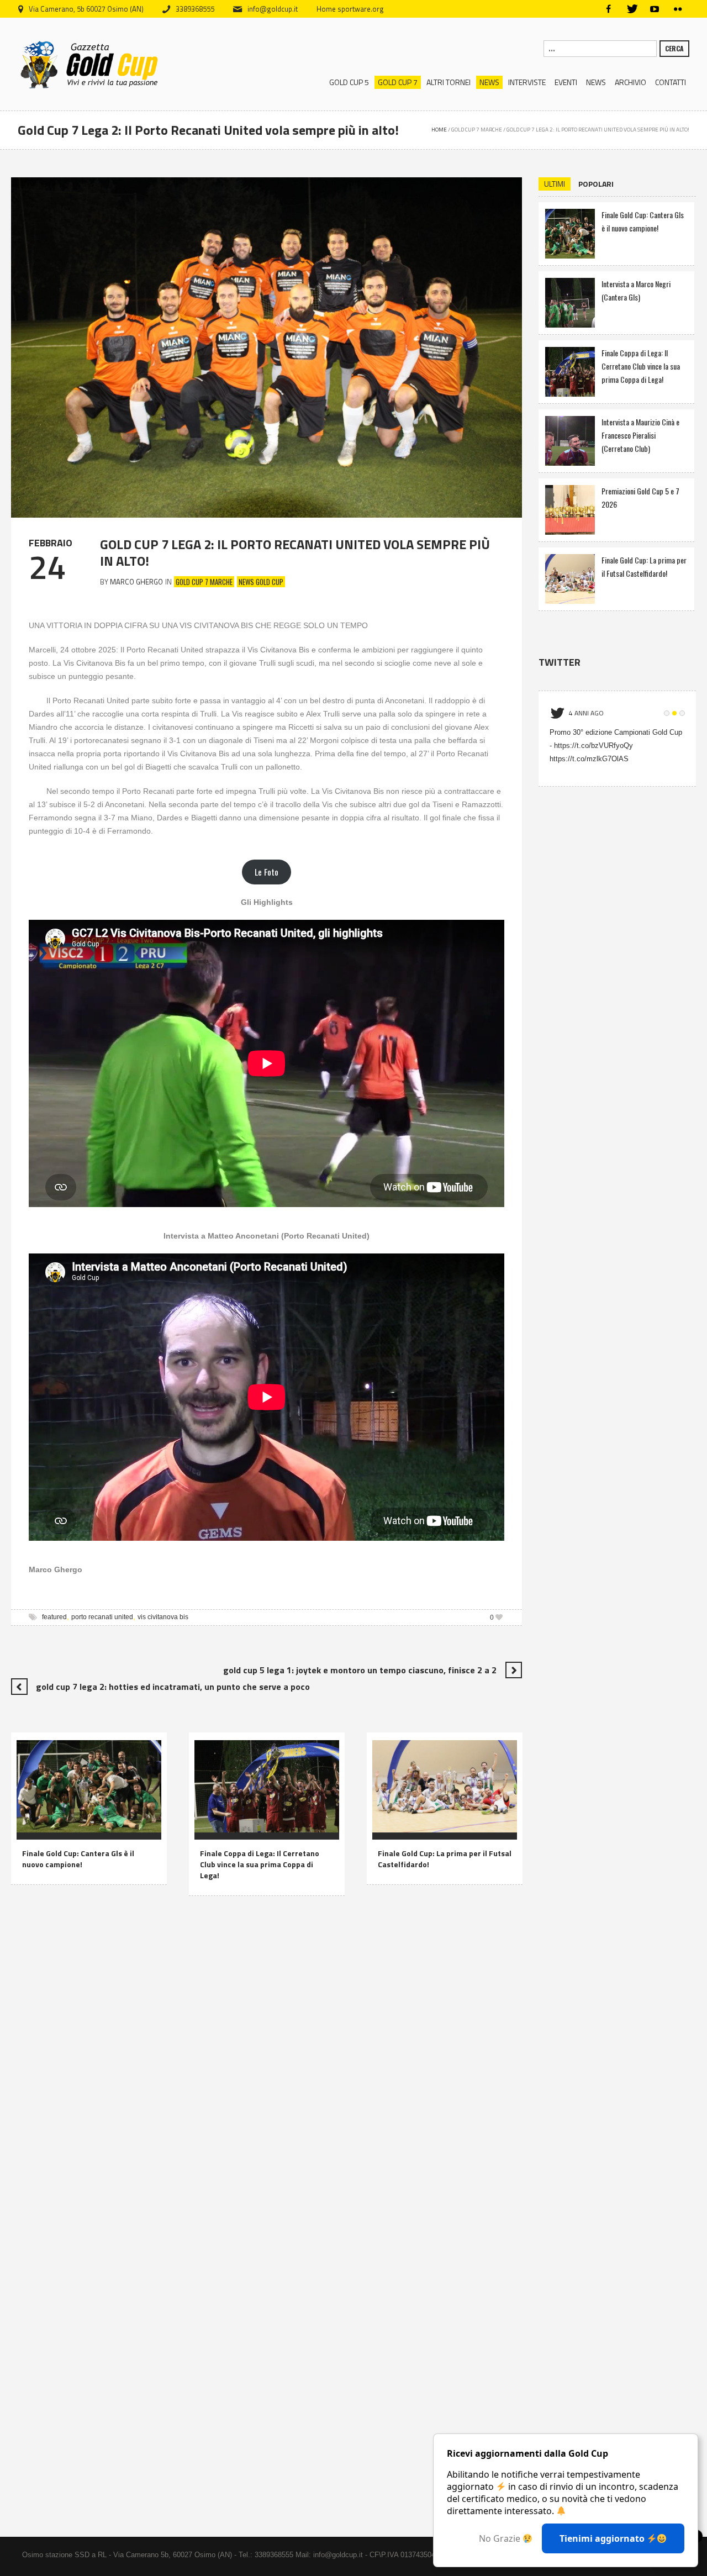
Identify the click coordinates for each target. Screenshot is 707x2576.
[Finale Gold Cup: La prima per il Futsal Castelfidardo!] (445, 1784)
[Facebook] (608, 9)
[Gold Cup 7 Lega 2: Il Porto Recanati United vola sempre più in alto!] (267, 346)
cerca (674, 48)
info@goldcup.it (273, 9)
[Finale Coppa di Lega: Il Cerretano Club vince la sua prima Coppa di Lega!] (267, 1784)
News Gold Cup (261, 582)
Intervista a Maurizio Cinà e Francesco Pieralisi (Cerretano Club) (640, 435)
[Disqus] (267, 2067)
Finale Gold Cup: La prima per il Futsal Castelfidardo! (445, 1859)
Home (439, 130)
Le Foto (267, 872)
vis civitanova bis (163, 1617)
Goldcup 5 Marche (407, 1829)
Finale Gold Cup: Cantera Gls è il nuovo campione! (78, 1859)
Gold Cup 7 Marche (477, 130)
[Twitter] (631, 9)
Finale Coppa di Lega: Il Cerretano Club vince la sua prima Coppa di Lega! (260, 1864)
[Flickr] (678, 9)
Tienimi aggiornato (603, 2538)
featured (54, 1617)
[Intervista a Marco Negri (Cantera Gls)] (570, 301)
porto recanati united (102, 1617)
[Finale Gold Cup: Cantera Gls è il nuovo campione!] (89, 1784)
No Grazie (501, 2538)
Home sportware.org (350, 9)
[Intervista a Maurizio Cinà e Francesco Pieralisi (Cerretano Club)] (570, 439)
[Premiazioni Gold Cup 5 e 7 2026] (570, 509)
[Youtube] (655, 9)
